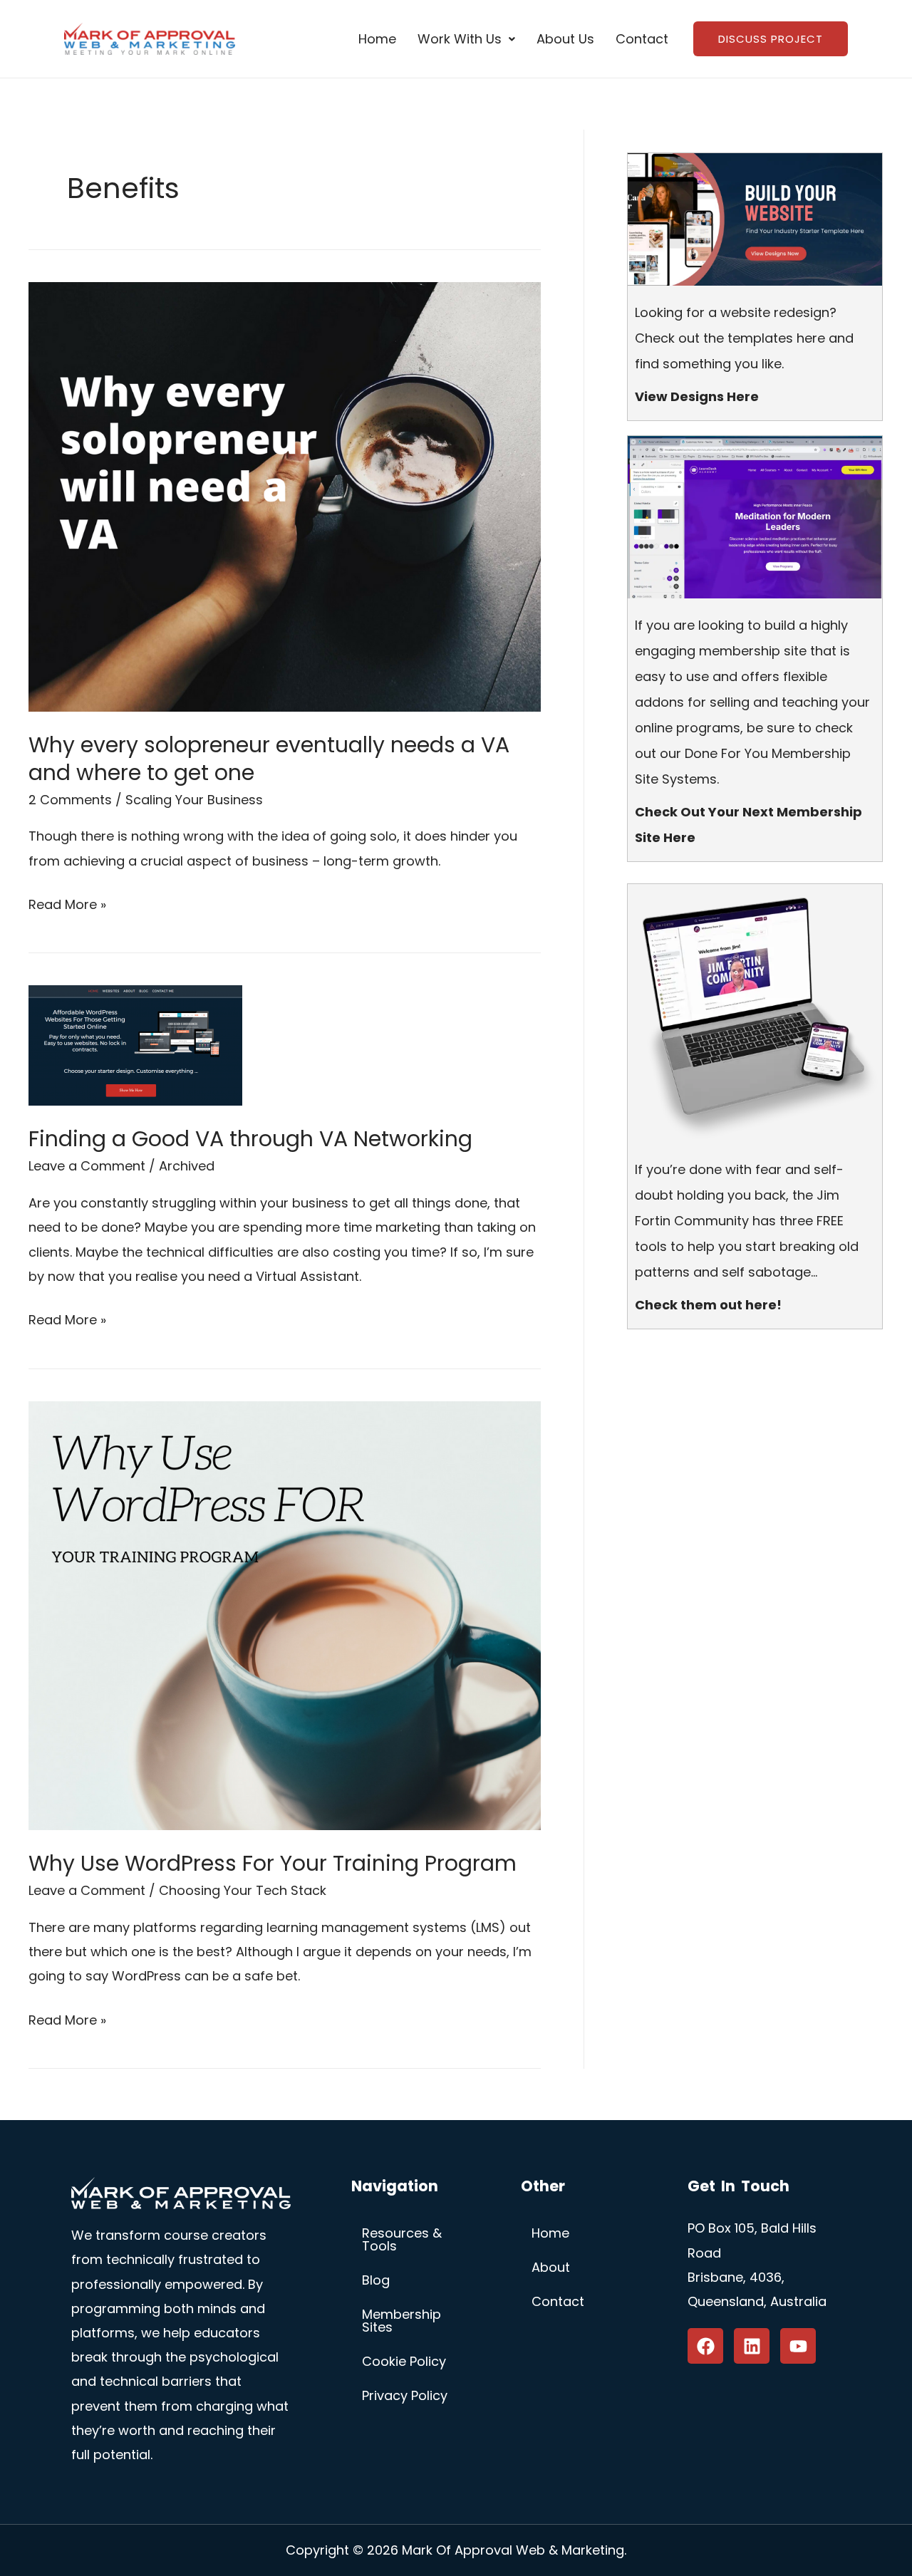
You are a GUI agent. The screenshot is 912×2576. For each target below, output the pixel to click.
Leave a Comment (87, 1166)
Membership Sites (401, 2321)
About (551, 2267)
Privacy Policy (405, 2395)
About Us (565, 39)
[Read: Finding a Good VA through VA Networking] (135, 1045)
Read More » (67, 903)
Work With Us (460, 39)
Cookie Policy (404, 2361)
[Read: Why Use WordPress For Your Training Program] (285, 1615)
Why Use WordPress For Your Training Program (273, 1863)
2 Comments (70, 800)
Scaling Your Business (194, 800)
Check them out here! (708, 1305)
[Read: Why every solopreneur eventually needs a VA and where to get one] (285, 495)
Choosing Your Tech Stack (243, 1890)
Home (377, 39)
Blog (376, 2280)
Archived (187, 1166)
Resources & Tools (402, 2239)
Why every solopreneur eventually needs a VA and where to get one (269, 759)
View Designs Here (697, 396)
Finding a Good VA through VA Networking (250, 1139)
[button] (466, 39)
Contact (642, 39)
